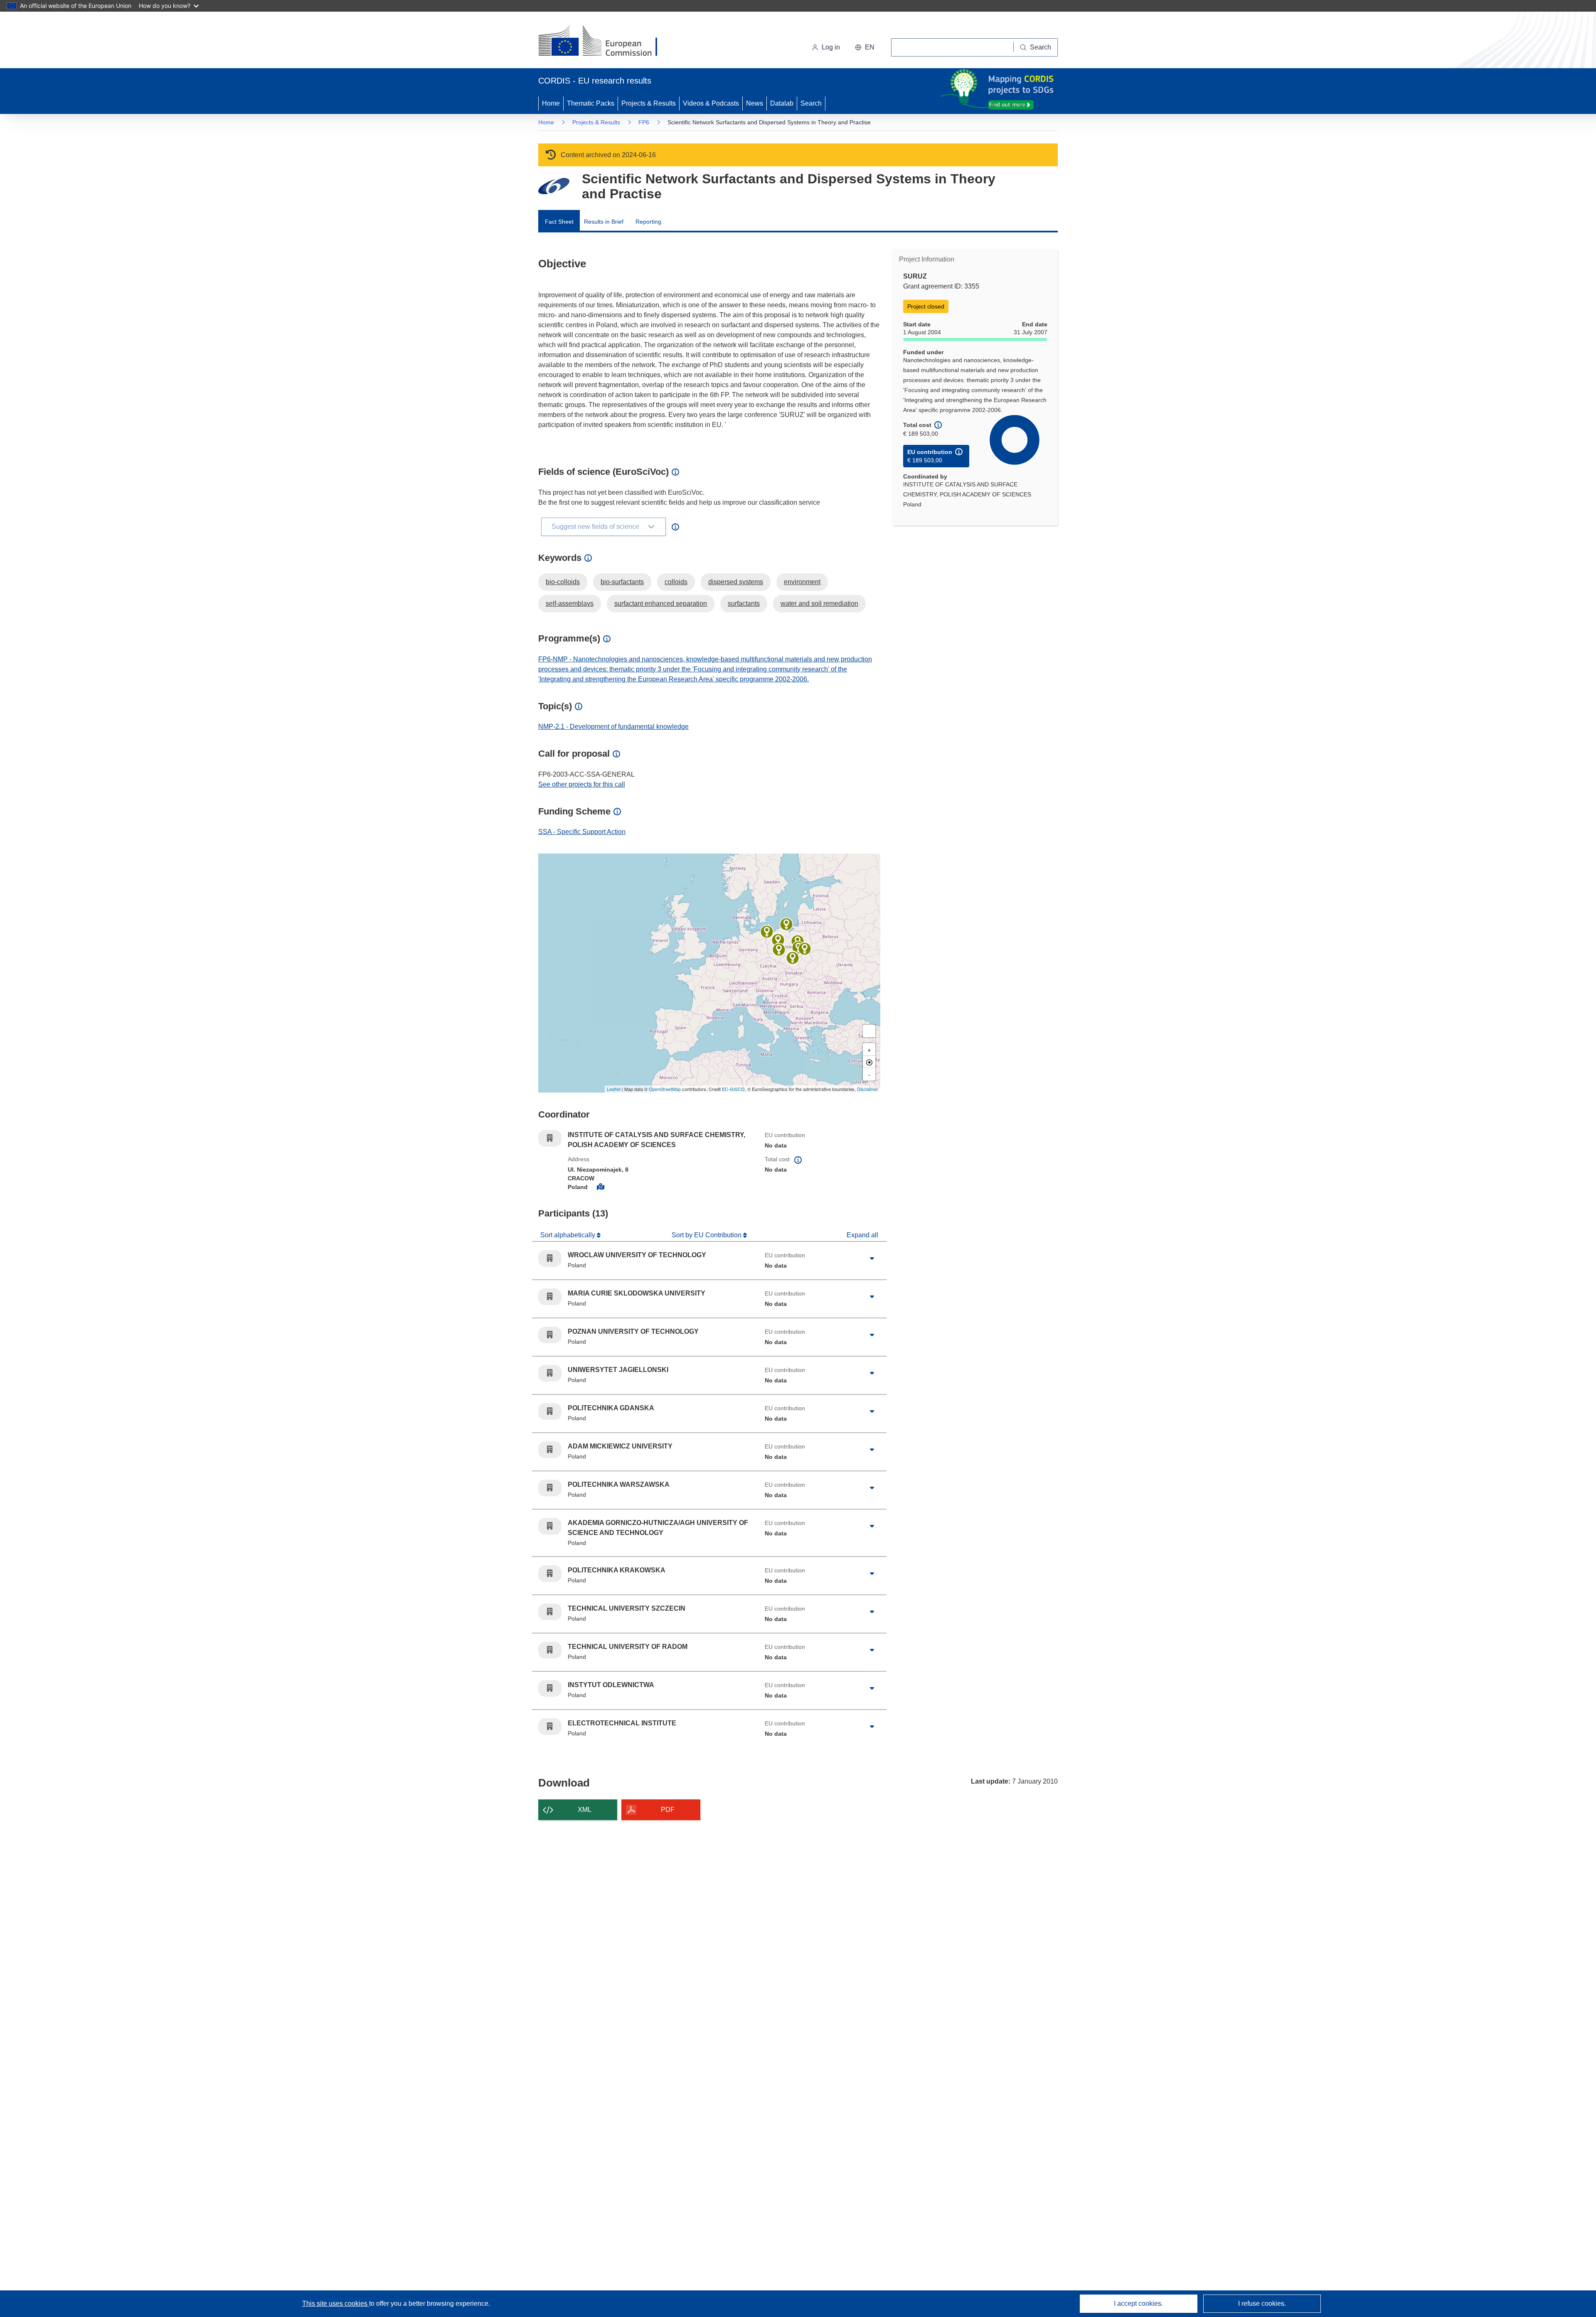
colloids (676, 582)
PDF (668, 1810)
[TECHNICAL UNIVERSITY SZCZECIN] (767, 932)
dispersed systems (736, 582)
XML (585, 1810)
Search (811, 103)
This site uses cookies (336, 2303)
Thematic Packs (591, 103)
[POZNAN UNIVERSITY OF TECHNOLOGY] (778, 940)
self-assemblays (570, 603)
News (755, 103)
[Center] (869, 1062)
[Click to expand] (872, 1258)
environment (802, 582)
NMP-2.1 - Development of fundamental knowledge (613, 727)
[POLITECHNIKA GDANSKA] (786, 924)
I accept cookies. (1138, 2303)
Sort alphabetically (569, 1235)
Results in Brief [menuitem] (604, 222)
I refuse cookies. (1262, 2303)
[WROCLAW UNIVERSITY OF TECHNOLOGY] (779, 950)
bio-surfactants (622, 582)
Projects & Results (649, 103)
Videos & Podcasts (711, 103)
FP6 (644, 122)
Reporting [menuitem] (648, 222)
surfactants (744, 603)
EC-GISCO (733, 1089)
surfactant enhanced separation (661, 603)
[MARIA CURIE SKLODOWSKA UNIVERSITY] (805, 949)
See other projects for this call (582, 784)
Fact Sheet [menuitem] (559, 222)
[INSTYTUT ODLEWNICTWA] (793, 958)
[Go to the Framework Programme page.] (554, 186)
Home (551, 103)
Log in (831, 47)
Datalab (782, 103)
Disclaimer (868, 1089)
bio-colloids (563, 582)
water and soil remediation (819, 603)
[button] (865, 47)
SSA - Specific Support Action (582, 832)
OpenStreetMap (665, 1089)
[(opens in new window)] (605, 42)
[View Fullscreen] (869, 1031)
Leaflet (614, 1089)
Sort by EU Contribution (707, 1235)
